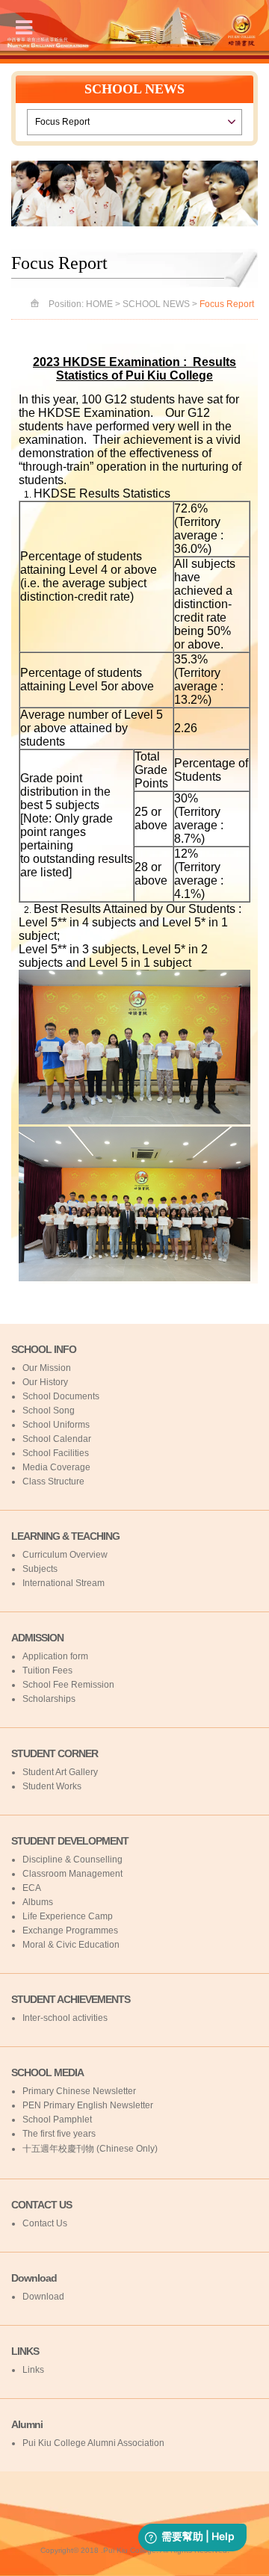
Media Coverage (56, 1467)
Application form (55, 1656)
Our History (45, 1382)
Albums (38, 1902)
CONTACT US (41, 2205)
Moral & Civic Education (71, 1945)
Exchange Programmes (70, 1931)
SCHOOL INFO (44, 1349)
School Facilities (56, 1453)
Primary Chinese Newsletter (79, 2091)
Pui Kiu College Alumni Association (93, 2443)
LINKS (25, 2351)
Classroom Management (72, 1874)
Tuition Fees (47, 1671)
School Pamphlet (57, 2120)
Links (33, 2370)
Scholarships (49, 1699)
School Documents (61, 1396)
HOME (99, 304)
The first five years (59, 2134)
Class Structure (53, 1481)
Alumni (27, 2424)
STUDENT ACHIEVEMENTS (71, 1999)
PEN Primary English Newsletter (88, 2105)
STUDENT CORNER (55, 1753)
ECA (32, 1888)
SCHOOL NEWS (156, 304)
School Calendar (57, 1439)
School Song (49, 1411)
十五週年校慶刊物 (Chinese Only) (90, 2149)
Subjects (40, 1569)
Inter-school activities (65, 2018)
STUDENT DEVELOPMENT (70, 1841)
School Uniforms (56, 1425)
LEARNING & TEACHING (65, 1536)
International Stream (64, 1583)
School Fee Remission (68, 1685)
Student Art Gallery (60, 1772)
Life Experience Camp (68, 1916)
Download (34, 2278)
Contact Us (45, 2223)
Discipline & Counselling (72, 1860)
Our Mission (47, 1368)
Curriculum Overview (65, 1555)
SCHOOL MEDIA (47, 2072)
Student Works (52, 1786)
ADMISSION (37, 1638)
